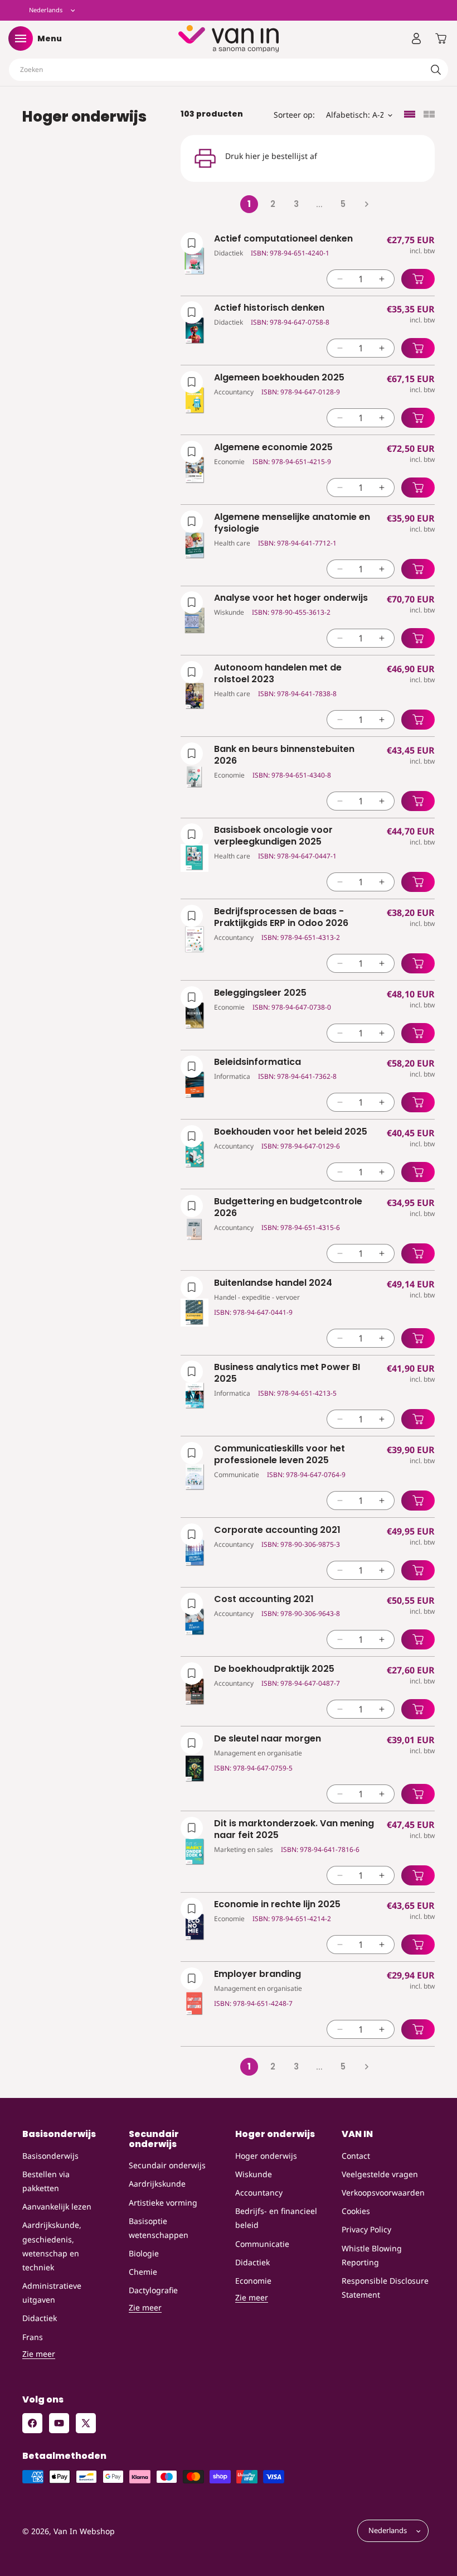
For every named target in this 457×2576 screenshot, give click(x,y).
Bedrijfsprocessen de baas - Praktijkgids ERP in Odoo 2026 (281, 918)
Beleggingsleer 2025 (260, 993)
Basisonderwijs (50, 2156)
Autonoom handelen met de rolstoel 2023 (278, 674)
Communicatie (262, 2244)
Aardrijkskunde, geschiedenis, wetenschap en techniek (52, 2246)
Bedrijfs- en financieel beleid (276, 2218)
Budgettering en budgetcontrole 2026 (288, 1208)
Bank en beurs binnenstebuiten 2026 (284, 755)
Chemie (143, 2272)
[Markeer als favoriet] (192, 243)
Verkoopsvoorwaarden (383, 2193)
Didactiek (40, 2318)
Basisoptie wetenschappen (159, 2228)
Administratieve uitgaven (52, 2293)
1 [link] (249, 204)
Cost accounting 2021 (264, 1600)
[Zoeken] (436, 70)
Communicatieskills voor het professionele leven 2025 (279, 1455)
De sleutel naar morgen (268, 1739)
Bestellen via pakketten (46, 2181)
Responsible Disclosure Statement (385, 2288)
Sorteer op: (294, 115)
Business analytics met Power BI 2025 (287, 1373)
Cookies (356, 2211)
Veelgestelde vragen (380, 2174)
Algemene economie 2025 (273, 448)
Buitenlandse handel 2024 (273, 1283)
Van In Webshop (84, 2531)
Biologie (144, 2253)
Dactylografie (153, 2290)
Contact (356, 2156)
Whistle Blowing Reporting (372, 2255)
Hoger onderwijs (266, 2156)
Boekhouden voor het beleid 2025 (291, 1132)
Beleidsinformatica (257, 1062)
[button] (21, 38)
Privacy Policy (366, 2229)
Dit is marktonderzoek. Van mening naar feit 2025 (294, 1830)
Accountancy (259, 2193)
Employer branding (257, 1974)
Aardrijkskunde (157, 2184)
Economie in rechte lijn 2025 (277, 1905)
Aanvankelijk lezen (57, 2206)
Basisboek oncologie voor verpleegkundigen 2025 (273, 836)
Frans (33, 2337)
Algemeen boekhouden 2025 (279, 378)
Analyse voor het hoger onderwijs (291, 598)
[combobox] (229, 70)
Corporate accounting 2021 (277, 1530)
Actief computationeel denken (283, 239)
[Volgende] (366, 204)
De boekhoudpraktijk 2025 (274, 1669)
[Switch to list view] (410, 115)
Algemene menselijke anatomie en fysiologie (292, 523)
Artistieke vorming (163, 2203)
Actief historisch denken (269, 308)
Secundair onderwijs (167, 2165)
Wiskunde (254, 2174)
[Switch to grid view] (429, 115)
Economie (253, 2281)
